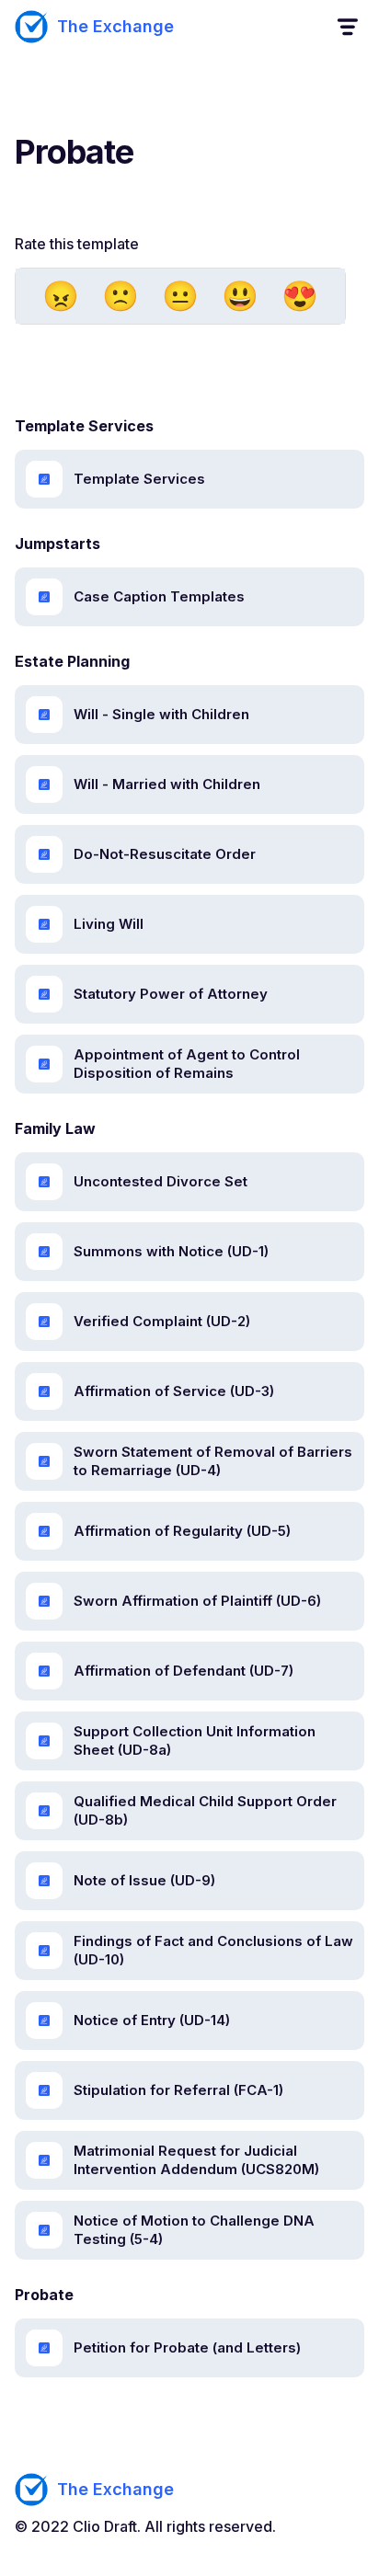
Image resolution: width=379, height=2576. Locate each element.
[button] (346, 27)
